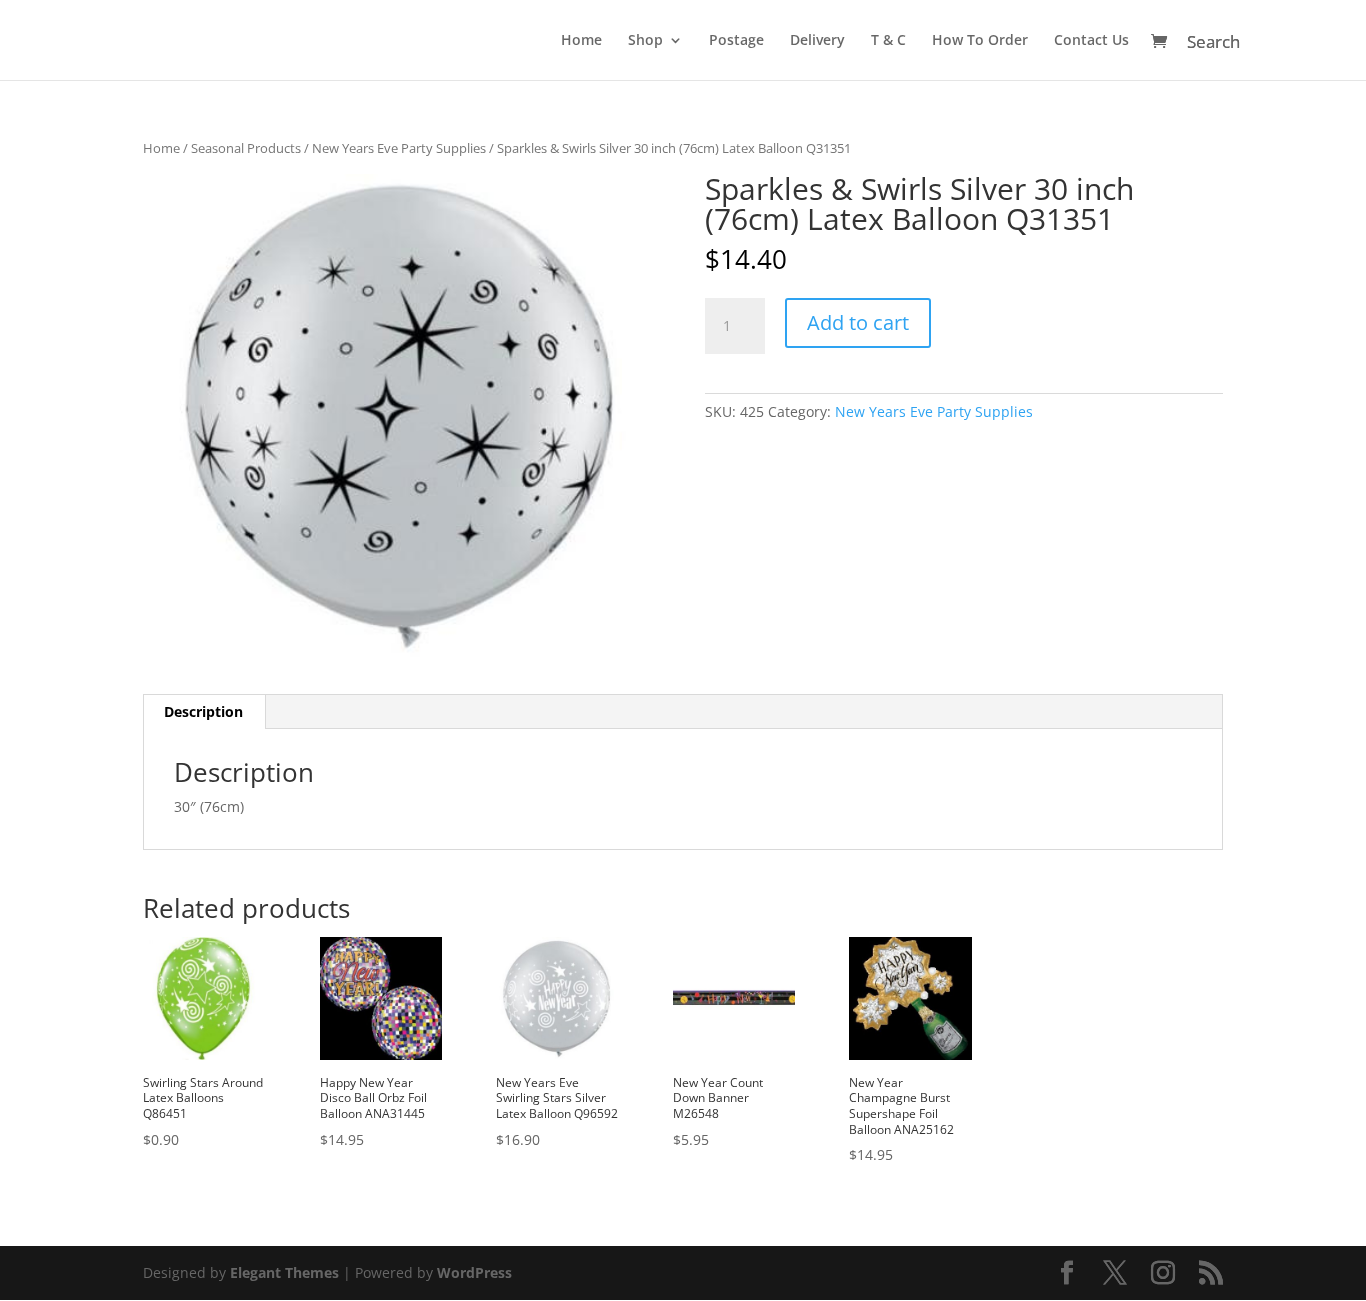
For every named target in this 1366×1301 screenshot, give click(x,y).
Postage (736, 41)
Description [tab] (203, 711)
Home (581, 41)
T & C (888, 41)
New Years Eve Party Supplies (399, 148)
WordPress (474, 1272)
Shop (645, 41)
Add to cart (858, 322)
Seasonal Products (246, 148)
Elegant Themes (284, 1272)
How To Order (980, 41)
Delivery (817, 41)
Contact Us (1091, 41)
